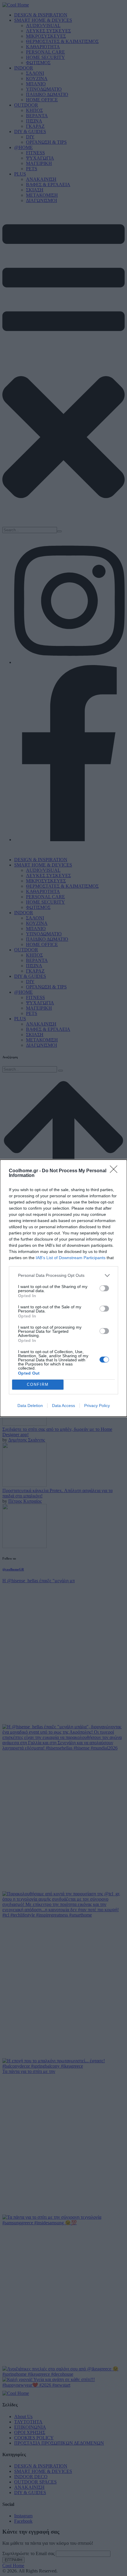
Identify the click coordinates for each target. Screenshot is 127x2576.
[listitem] (63, 1275)
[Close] (115, 1171)
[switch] (104, 1288)
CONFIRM (38, 1384)
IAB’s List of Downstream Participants (71, 1258)
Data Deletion (30, 1406)
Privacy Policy (97, 1406)
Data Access (63, 1406)
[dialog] (63, 1288)
